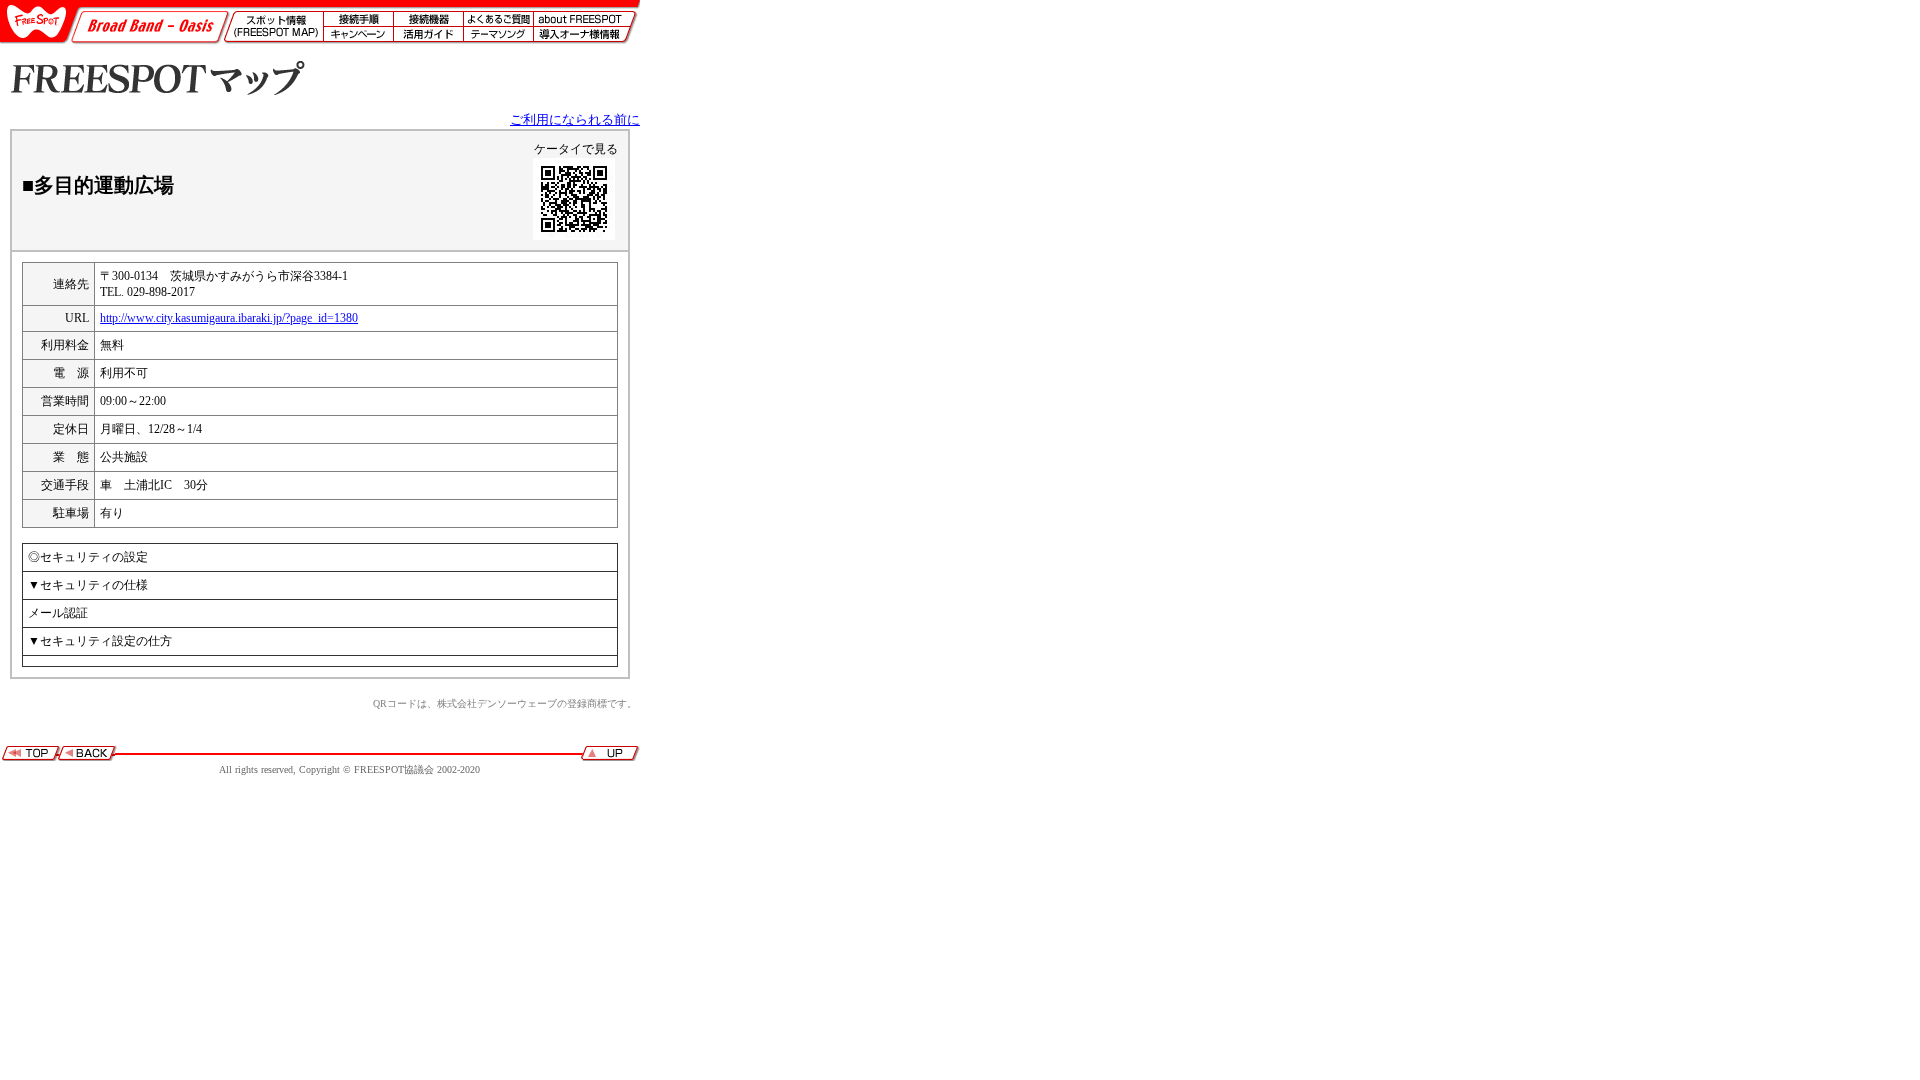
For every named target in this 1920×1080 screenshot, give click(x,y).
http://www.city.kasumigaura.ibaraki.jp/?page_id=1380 (229, 318)
